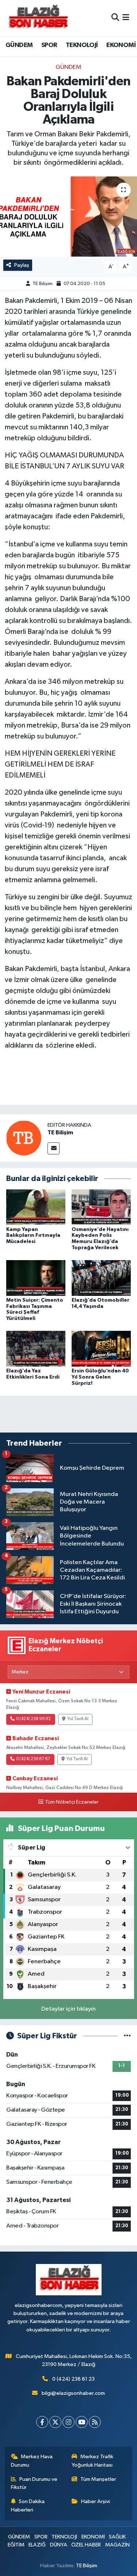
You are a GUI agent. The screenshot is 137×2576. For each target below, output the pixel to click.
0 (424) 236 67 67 (33, 1759)
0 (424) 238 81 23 (73, 2379)
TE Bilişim (43, 284)
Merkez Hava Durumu (32, 2461)
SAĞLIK (117, 2537)
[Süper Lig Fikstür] (127, 2036)
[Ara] (115, 18)
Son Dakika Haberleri (28, 2505)
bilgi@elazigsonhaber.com (73, 2393)
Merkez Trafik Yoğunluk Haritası (92, 2461)
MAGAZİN (117, 2545)
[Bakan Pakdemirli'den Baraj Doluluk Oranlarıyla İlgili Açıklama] (68, 217)
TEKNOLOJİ (82, 45)
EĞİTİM (16, 2545)
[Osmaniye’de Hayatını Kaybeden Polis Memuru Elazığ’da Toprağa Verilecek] (101, 1207)
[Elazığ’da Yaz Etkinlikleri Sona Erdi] (36, 1349)
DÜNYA (59, 2545)
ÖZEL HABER (86, 2545)
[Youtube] (82, 2422)
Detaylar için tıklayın (68, 2009)
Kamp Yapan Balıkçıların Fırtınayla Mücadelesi (33, 1236)
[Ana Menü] (126, 18)
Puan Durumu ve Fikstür (34, 2483)
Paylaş (22, 265)
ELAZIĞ (37, 2545)
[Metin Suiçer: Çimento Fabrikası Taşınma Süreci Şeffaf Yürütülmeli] (36, 1278)
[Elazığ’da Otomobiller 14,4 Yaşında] (101, 1278)
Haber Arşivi (96, 2501)
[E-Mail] (54, 1148)
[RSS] (95, 2422)
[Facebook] (42, 2422)
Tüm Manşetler (98, 2479)
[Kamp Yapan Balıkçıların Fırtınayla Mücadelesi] (36, 1207)
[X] (55, 2422)
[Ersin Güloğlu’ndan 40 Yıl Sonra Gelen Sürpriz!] (101, 1349)
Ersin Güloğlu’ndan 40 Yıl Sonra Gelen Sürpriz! (100, 1377)
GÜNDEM (19, 45)
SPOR (49, 45)
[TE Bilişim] (24, 1138)
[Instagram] (68, 2422)
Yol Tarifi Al (78, 1719)
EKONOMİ (121, 45)
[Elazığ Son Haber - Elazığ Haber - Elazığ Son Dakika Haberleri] (38, 18)
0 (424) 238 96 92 (33, 1719)
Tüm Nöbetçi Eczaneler (72, 1802)
